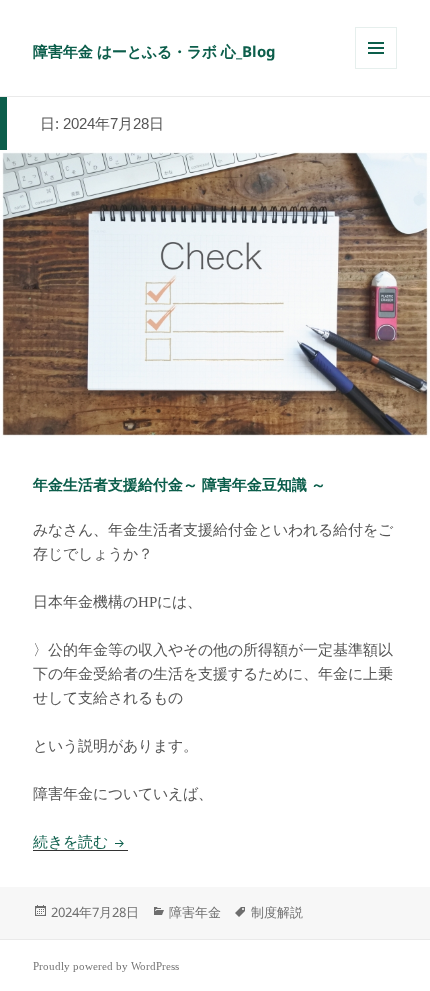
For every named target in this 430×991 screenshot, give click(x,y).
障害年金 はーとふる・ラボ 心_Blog (154, 51)
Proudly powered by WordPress (106, 966)
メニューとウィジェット (376, 68)
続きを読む (80, 842)
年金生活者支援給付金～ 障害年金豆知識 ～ (179, 485)
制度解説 (277, 912)
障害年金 (195, 912)
